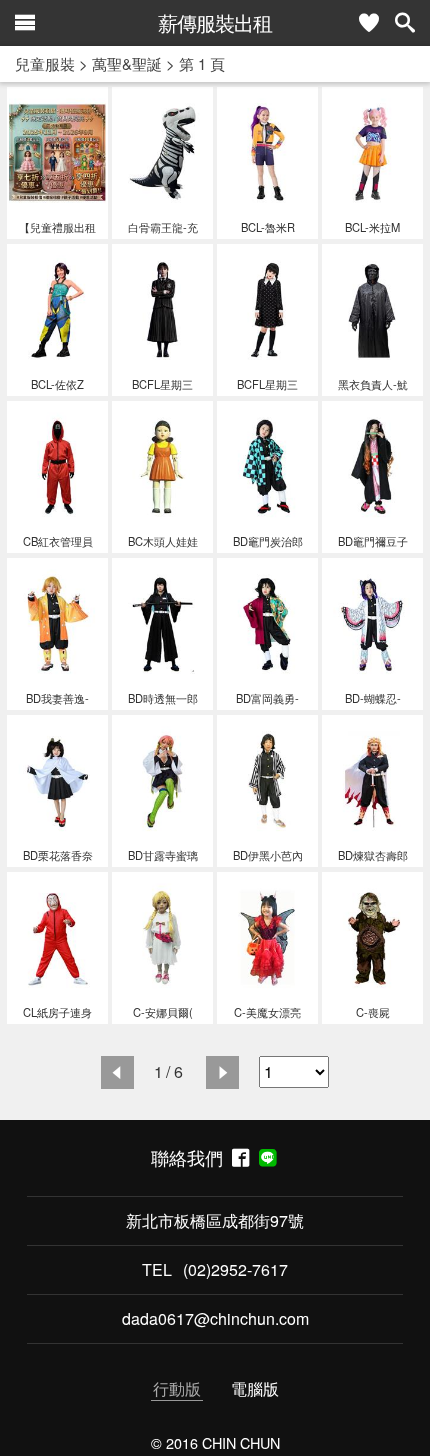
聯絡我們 (191, 1157)
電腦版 (255, 1388)
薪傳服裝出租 (215, 22)
